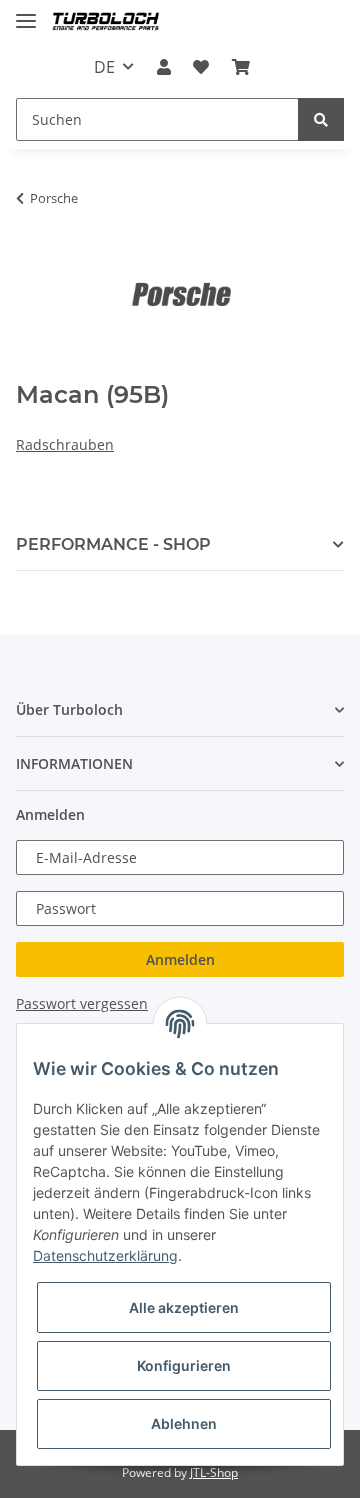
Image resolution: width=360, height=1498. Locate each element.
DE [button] (104, 67)
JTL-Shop (214, 1472)
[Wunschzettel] (201, 67)
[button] (164, 67)
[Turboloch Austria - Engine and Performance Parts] (106, 22)
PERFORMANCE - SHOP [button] (113, 544)
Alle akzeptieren (184, 1307)
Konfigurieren (184, 1365)
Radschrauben (65, 444)
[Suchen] (321, 119)
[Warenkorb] (240, 67)
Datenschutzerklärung (105, 1255)
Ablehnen (184, 1423)
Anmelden (180, 959)
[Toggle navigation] (26, 12)
